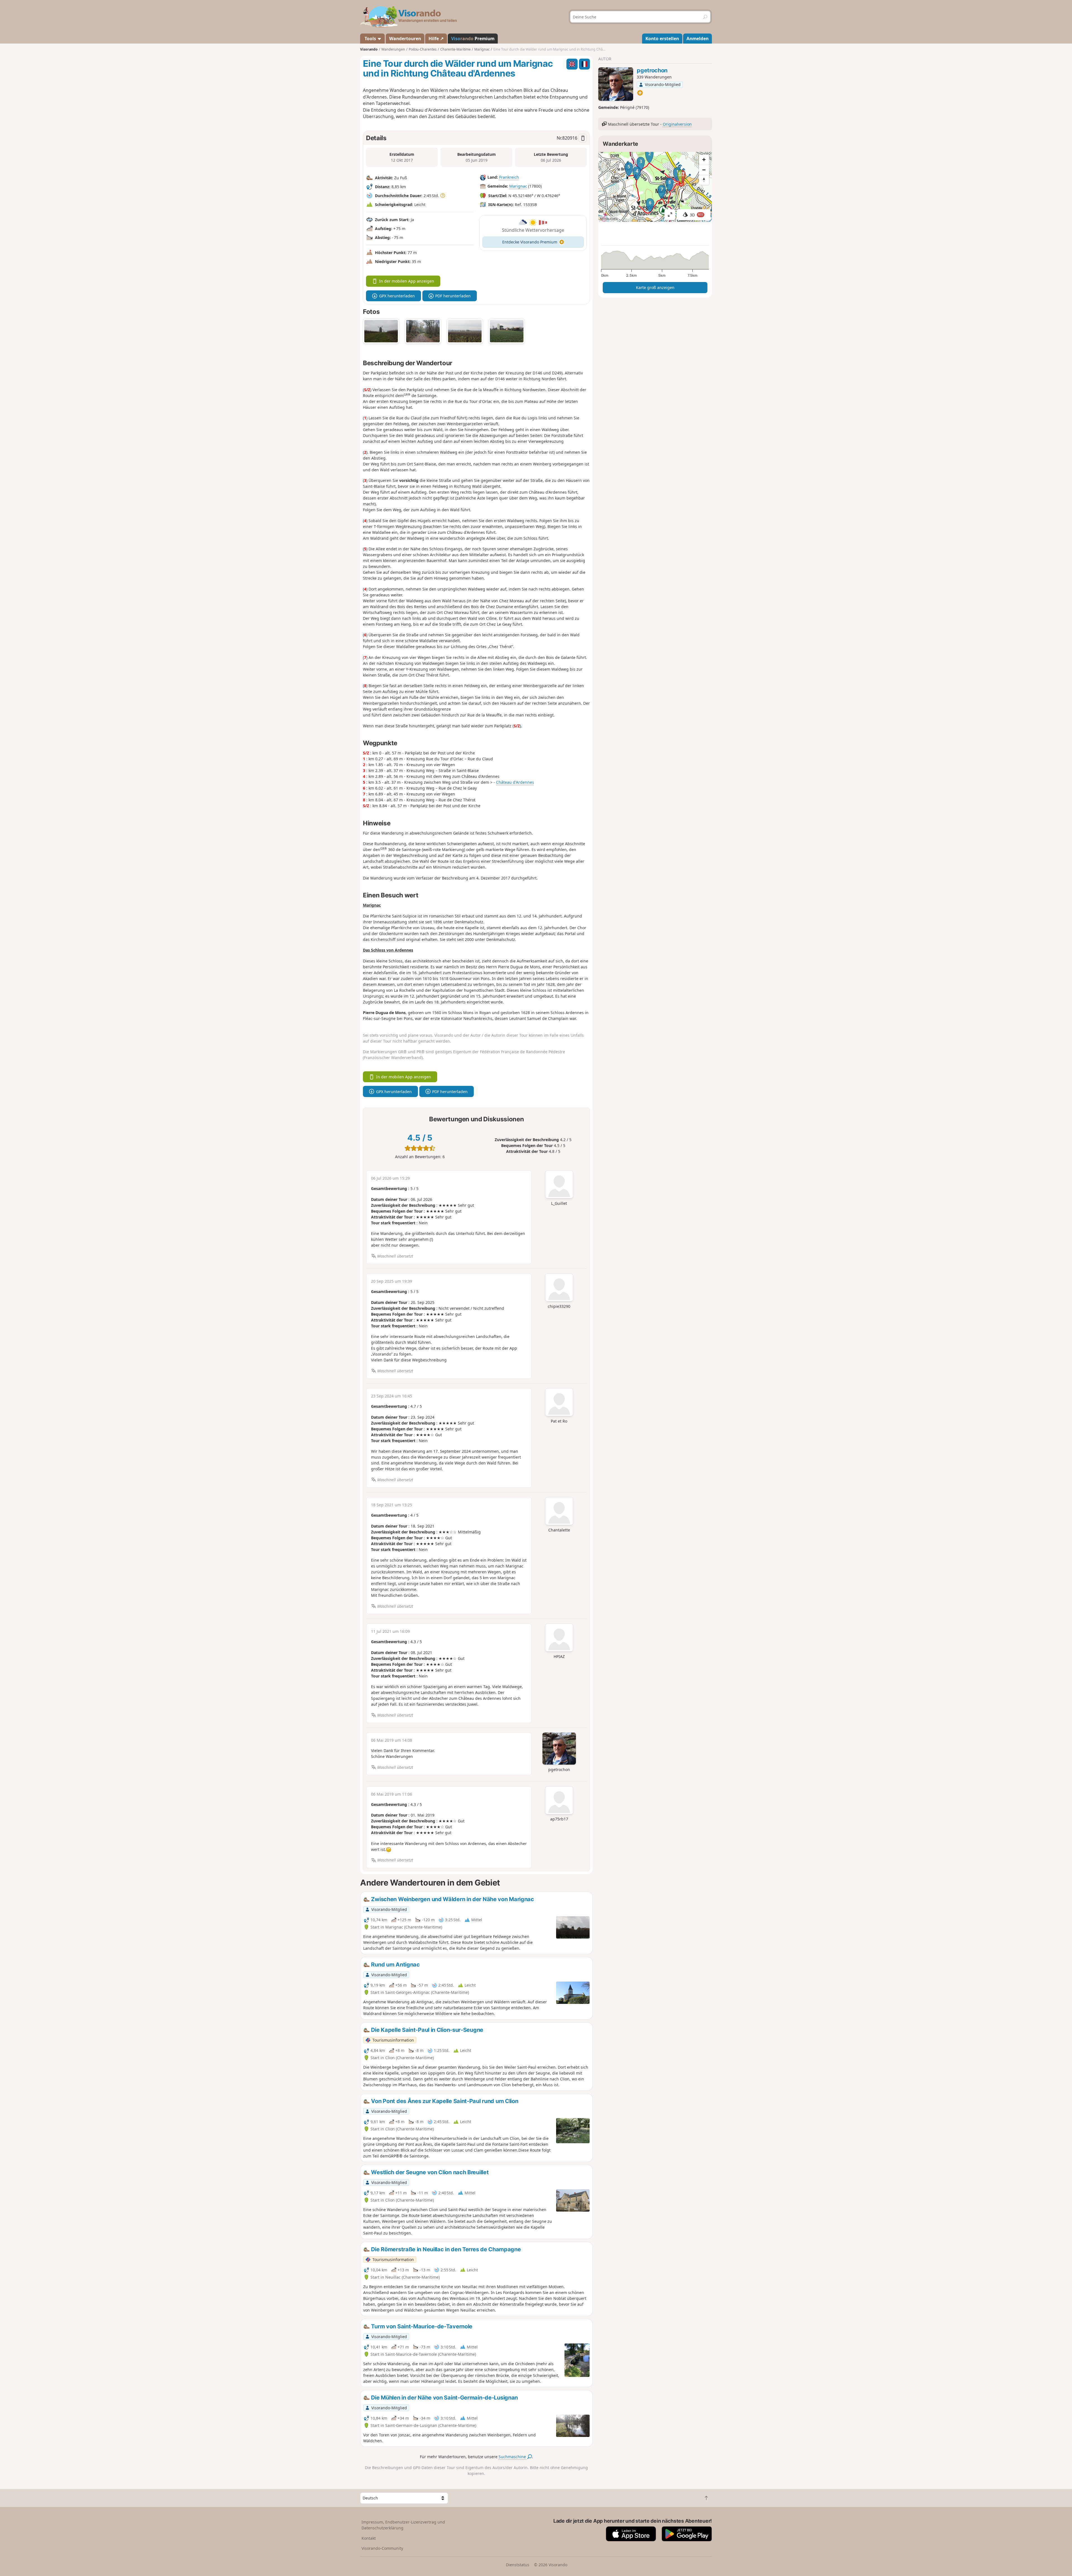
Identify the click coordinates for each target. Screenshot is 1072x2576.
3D (697, 215)
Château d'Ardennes (515, 782)
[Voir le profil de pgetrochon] (616, 84)
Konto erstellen (662, 39)
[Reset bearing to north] (704, 180)
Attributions (609, 219)
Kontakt (369, 2538)
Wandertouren (405, 39)
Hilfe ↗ (436, 39)
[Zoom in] (704, 160)
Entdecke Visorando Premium (530, 242)
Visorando (369, 49)
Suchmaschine (513, 2457)
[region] (655, 187)
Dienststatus (518, 2565)
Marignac (518, 186)
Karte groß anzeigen (655, 287)
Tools (370, 39)
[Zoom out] (704, 170)
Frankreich (509, 177)
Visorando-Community (382, 2548)
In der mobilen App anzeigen (407, 281)
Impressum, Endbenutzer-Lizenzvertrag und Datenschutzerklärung (403, 2525)
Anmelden (697, 39)
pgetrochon (652, 70)
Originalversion (677, 124)
